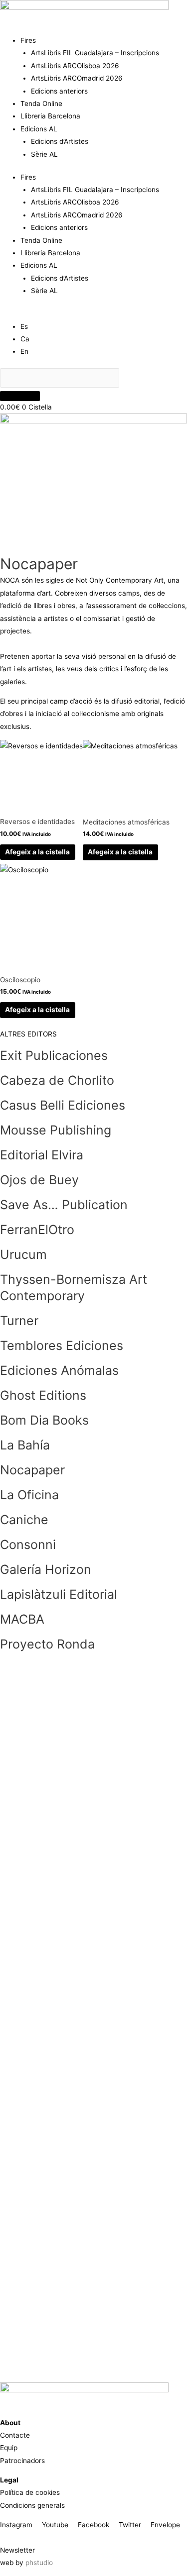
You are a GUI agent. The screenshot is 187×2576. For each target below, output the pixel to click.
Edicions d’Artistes (60, 141)
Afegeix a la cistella (37, 852)
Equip (9, 2448)
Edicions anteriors (59, 91)
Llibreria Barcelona (50, 116)
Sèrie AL (44, 154)
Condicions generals (32, 2505)
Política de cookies (30, 2492)
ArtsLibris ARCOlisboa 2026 (75, 66)
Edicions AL (39, 129)
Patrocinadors (22, 2461)
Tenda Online (41, 103)
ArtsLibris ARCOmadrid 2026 (77, 78)
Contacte (15, 2435)
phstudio (39, 2563)
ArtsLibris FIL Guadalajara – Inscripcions (95, 53)
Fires (28, 40)
